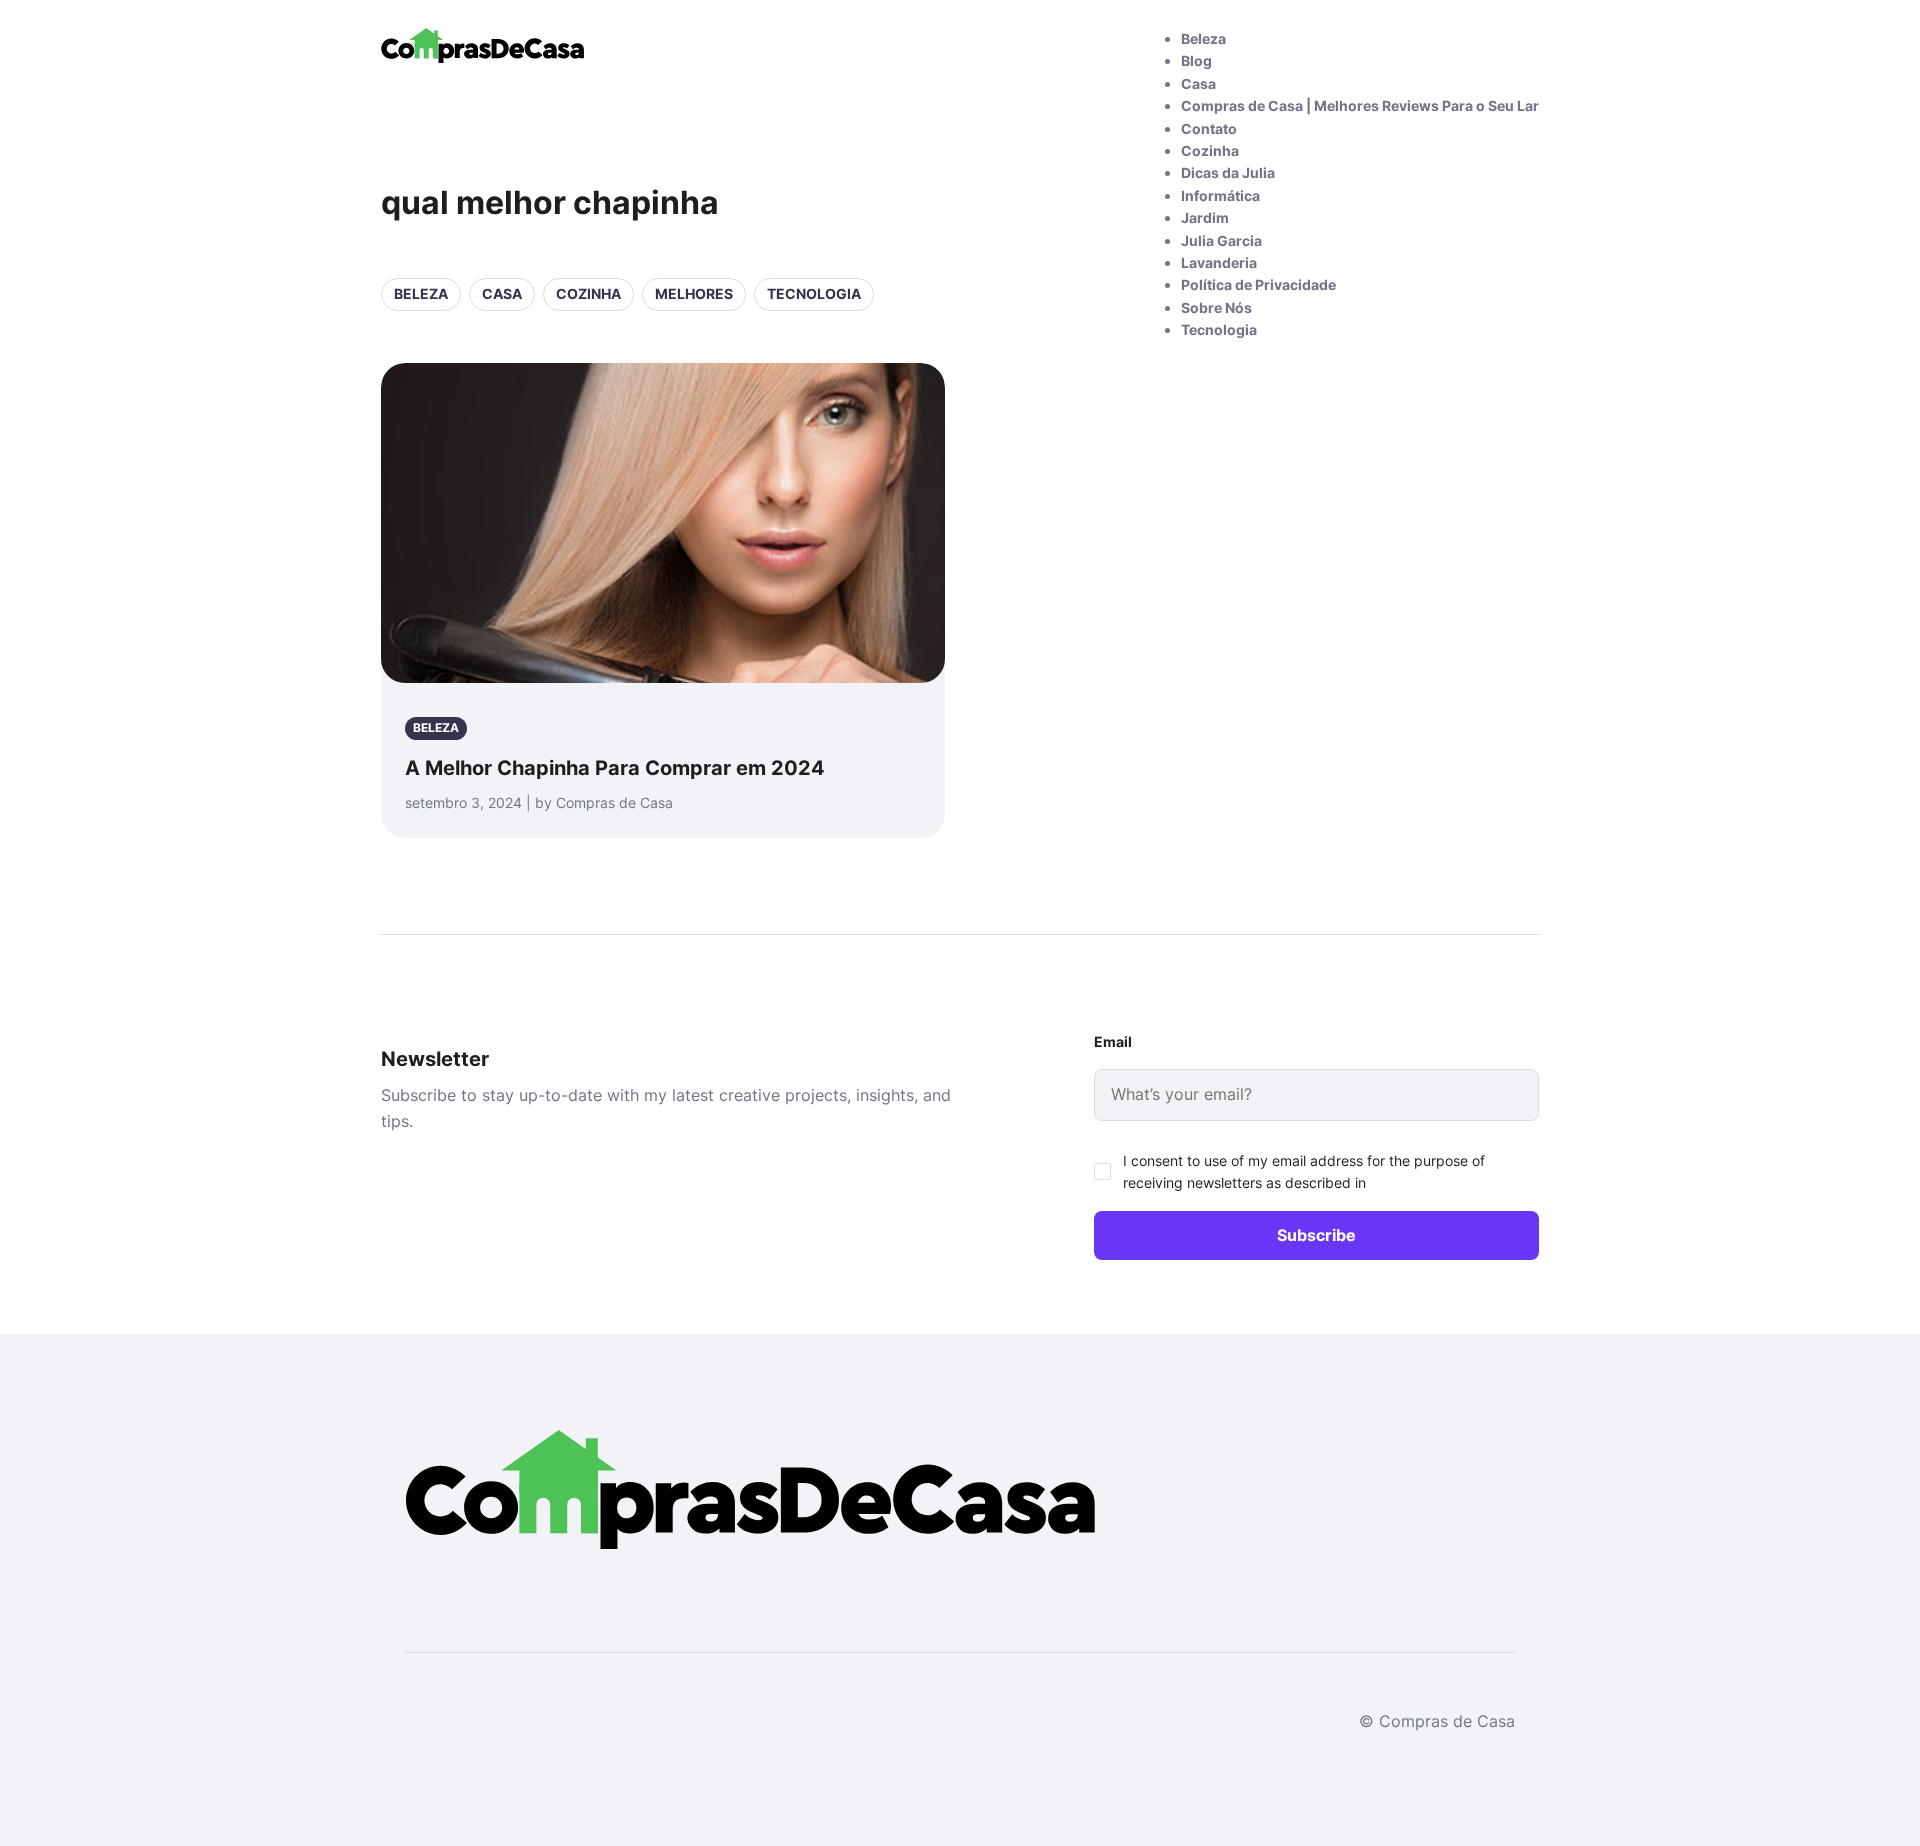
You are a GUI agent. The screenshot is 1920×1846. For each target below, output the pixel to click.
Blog (1196, 60)
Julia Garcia (1221, 240)
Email (1113, 1041)
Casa (1198, 83)
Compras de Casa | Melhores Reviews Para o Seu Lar (1360, 105)
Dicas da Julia (1228, 172)
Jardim (1205, 217)
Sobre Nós (1216, 307)
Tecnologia (1219, 329)
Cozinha (1210, 150)
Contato (1209, 128)
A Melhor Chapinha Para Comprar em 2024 (615, 768)
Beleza (1203, 38)
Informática (1220, 195)
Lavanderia (1219, 262)
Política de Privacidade (1258, 284)
